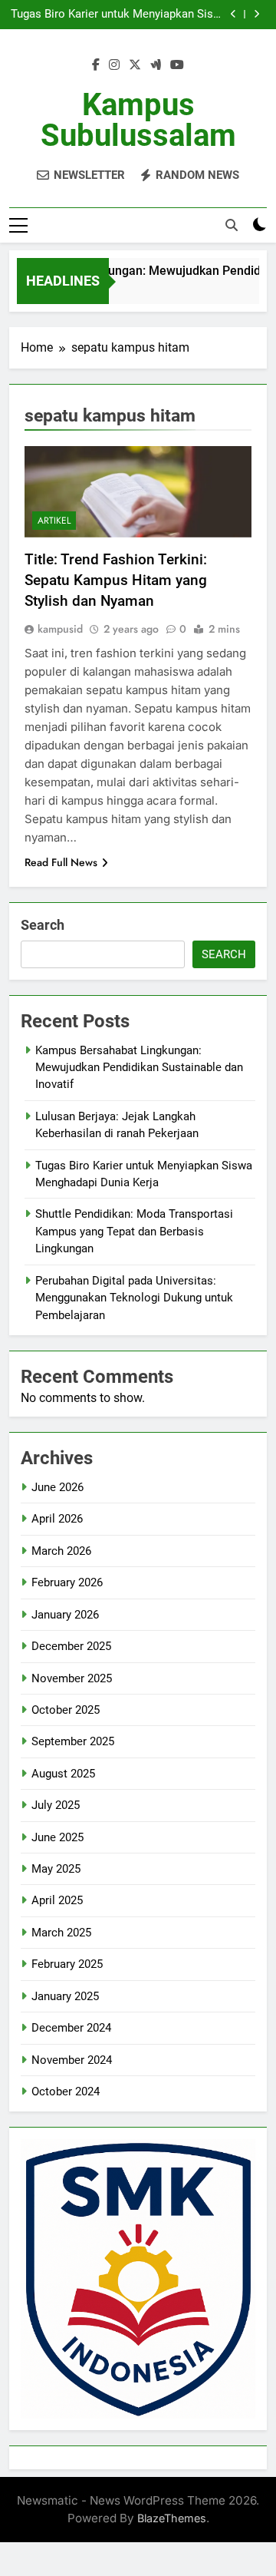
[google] (156, 65)
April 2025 (57, 1900)
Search (43, 925)
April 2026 (57, 1519)
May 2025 (56, 1869)
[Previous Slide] (233, 14)
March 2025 (61, 1933)
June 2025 (58, 1837)
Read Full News (61, 862)
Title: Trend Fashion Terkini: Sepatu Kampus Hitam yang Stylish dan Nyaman (116, 580)
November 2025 (72, 1678)
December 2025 (71, 1646)
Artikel (54, 521)
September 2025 (73, 1741)
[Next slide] (256, 14)
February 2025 (67, 1964)
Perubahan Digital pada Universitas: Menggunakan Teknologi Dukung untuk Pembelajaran (134, 1298)
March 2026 (61, 1551)
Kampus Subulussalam (138, 120)
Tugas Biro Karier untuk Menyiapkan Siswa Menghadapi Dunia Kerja (119, 15)
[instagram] (114, 65)
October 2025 (66, 1710)
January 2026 (65, 1615)
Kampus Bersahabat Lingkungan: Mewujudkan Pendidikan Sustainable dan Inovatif (139, 1068)
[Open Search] (232, 225)
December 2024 (71, 2028)
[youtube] (177, 65)
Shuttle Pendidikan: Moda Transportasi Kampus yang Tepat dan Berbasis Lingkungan (134, 1231)
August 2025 (63, 1774)
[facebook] (96, 65)
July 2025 (56, 1805)
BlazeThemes (172, 2518)
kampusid (60, 629)
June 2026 (58, 1487)
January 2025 (65, 1996)
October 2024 (66, 2092)
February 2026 (67, 1582)
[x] (135, 65)
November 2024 (72, 2060)
